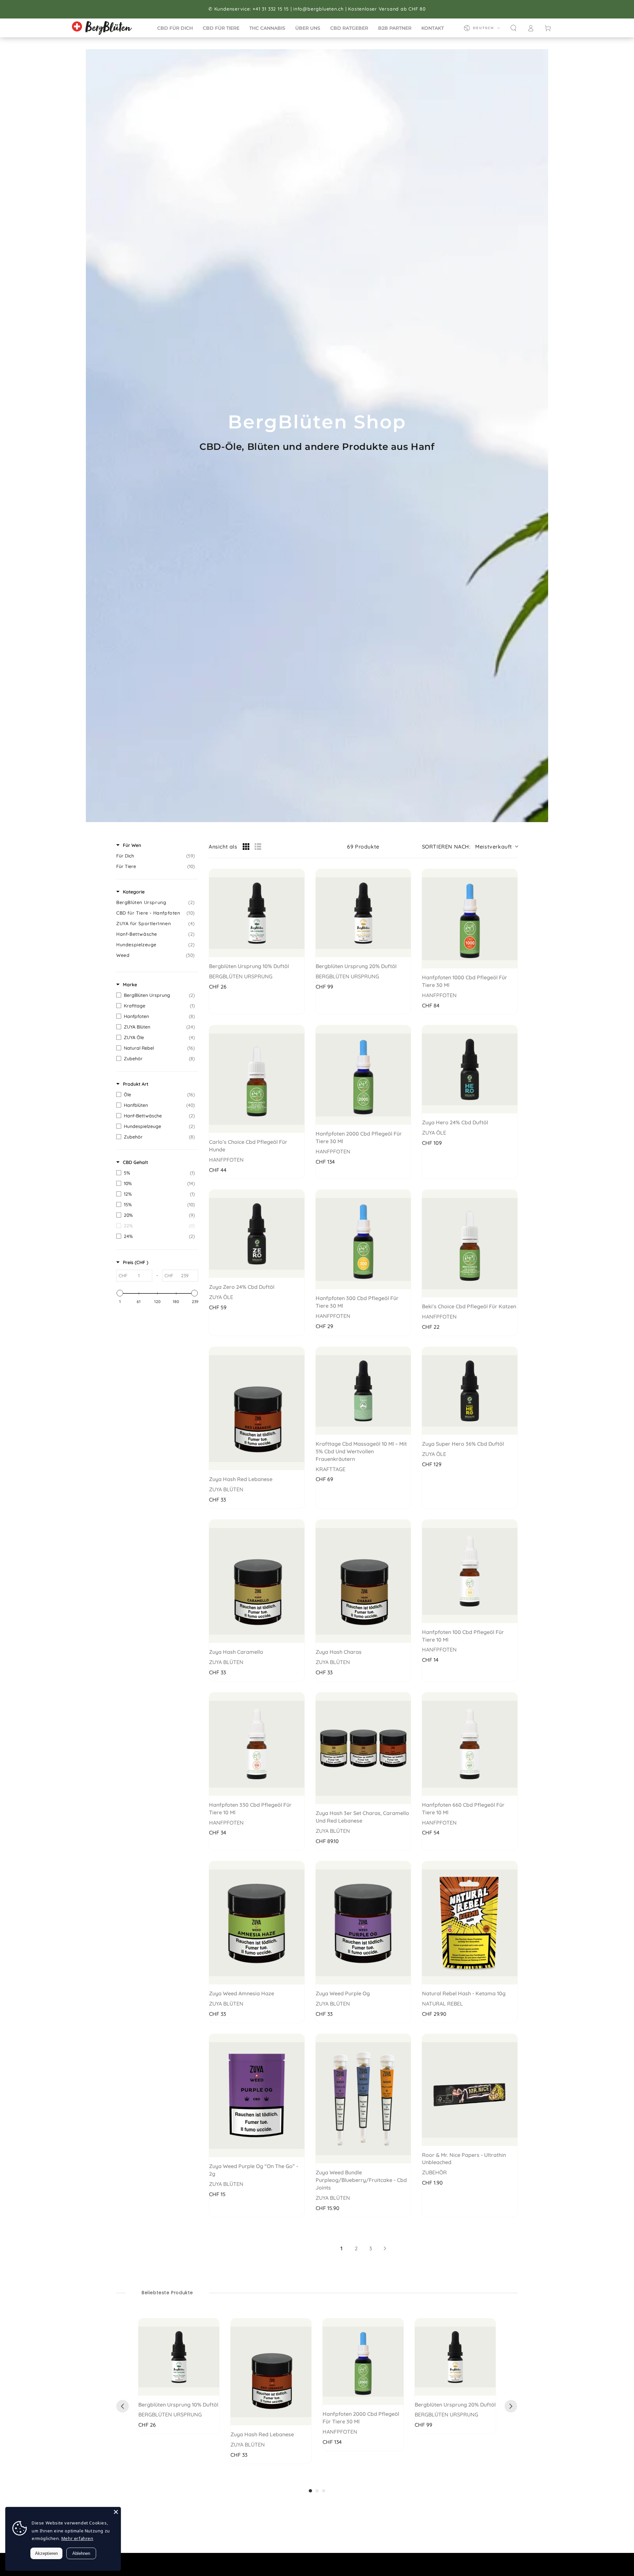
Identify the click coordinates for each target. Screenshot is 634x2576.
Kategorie (134, 892)
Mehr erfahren (77, 2538)
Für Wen (132, 845)
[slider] (120, 1293)
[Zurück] (123, 2406)
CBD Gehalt (135, 1162)
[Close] (116, 2512)
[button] (513, 28)
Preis (136, 1262)
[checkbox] (156, 856)
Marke (130, 985)
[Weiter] (511, 2406)
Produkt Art (136, 1084)
